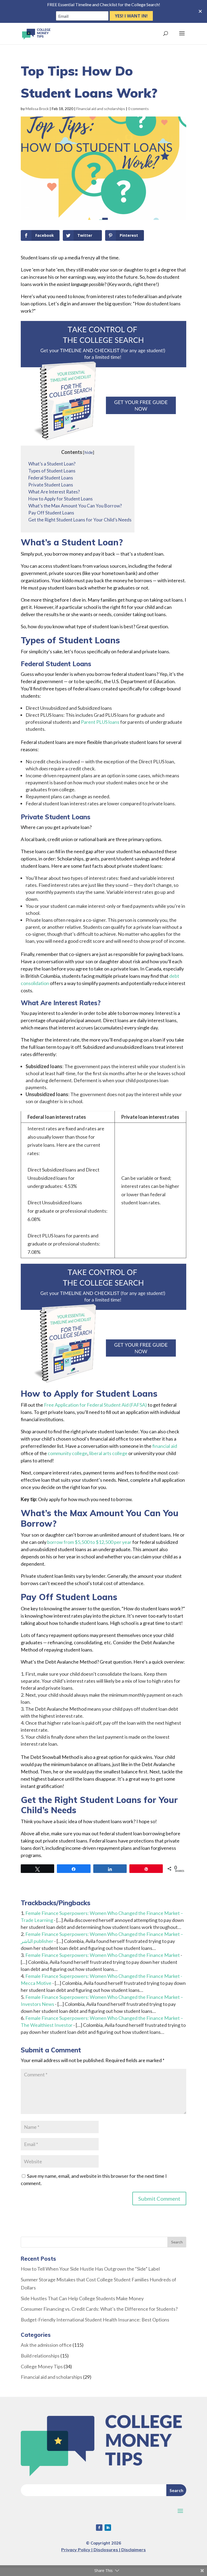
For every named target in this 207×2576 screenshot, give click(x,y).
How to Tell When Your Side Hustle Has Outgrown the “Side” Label (90, 2269)
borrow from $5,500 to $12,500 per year (89, 1542)
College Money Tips (42, 2366)
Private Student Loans (51, 485)
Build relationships (40, 2356)
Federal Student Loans (51, 478)
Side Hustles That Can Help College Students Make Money (82, 2298)
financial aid (165, 1446)
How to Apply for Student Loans (61, 499)
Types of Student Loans (52, 471)
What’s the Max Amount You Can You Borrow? (75, 506)
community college (68, 1453)
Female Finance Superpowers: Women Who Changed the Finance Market (103, 1955)
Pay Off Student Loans (51, 513)
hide (89, 452)
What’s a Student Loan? (52, 464)
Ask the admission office (46, 2345)
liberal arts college (108, 1453)
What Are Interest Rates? (54, 492)
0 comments (138, 109)
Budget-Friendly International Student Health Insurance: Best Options (95, 2320)
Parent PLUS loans (100, 722)
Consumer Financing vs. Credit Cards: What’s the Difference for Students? (99, 2309)
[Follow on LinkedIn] (108, 2528)
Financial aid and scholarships (101, 109)
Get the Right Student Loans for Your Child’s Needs (80, 520)
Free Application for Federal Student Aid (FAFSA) (95, 1405)
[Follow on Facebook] (99, 2528)
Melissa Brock (37, 109)
